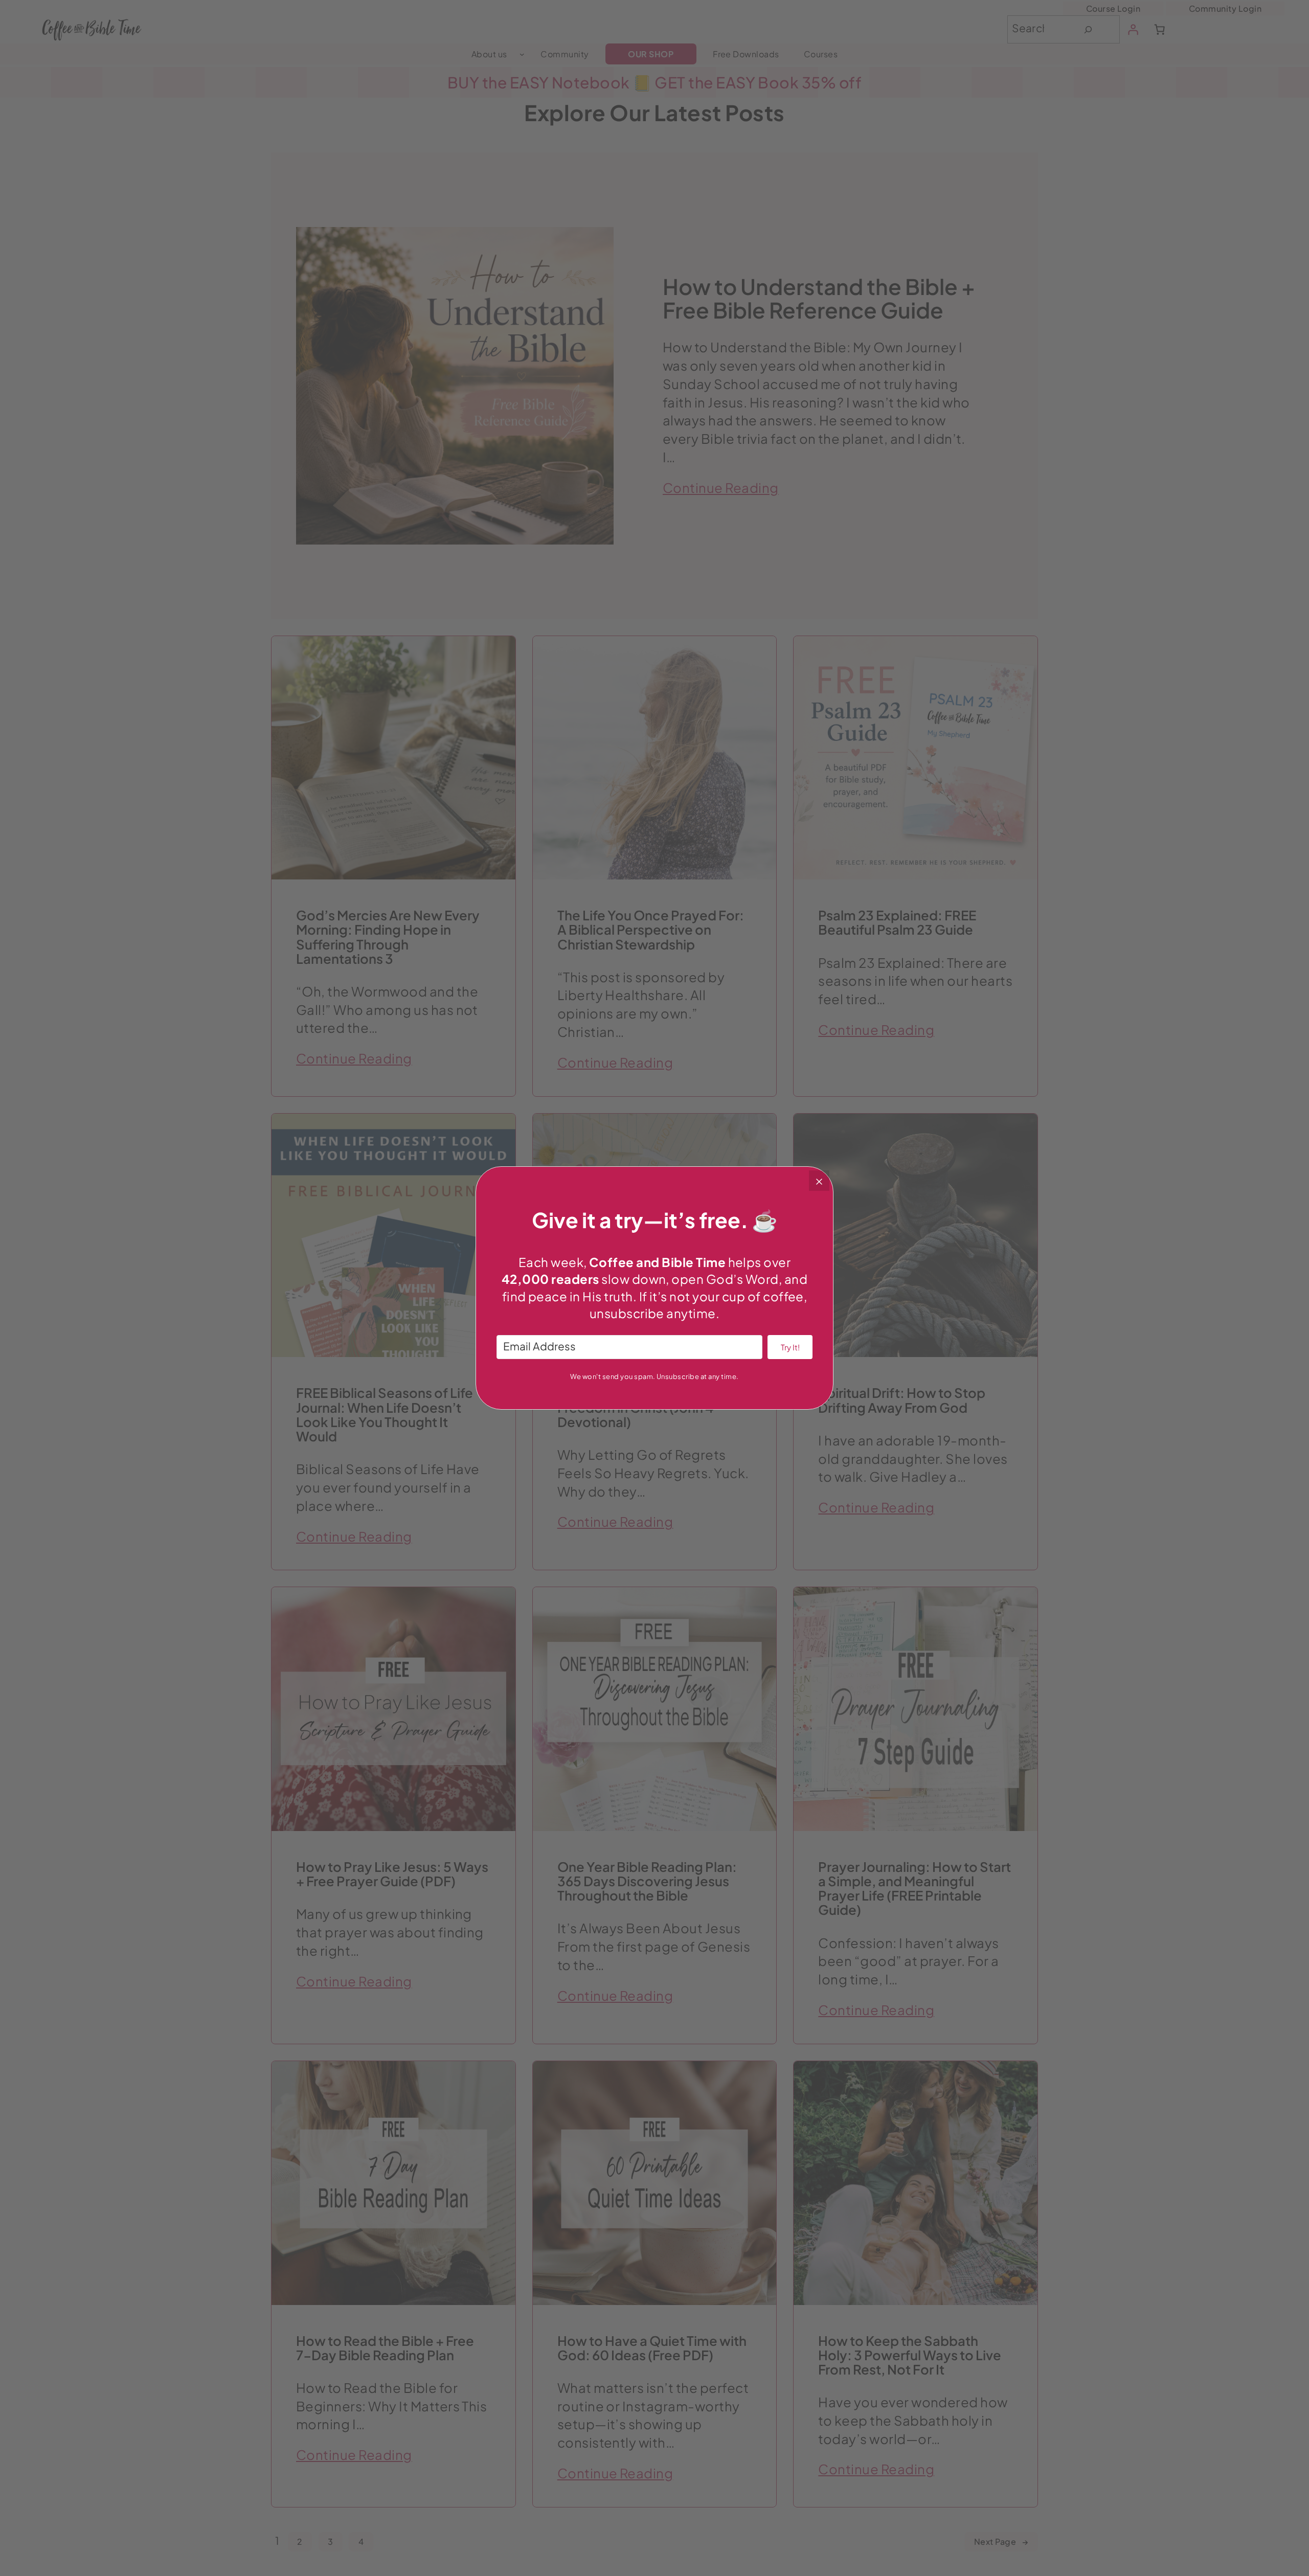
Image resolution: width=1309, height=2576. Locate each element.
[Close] (819, 1181)
